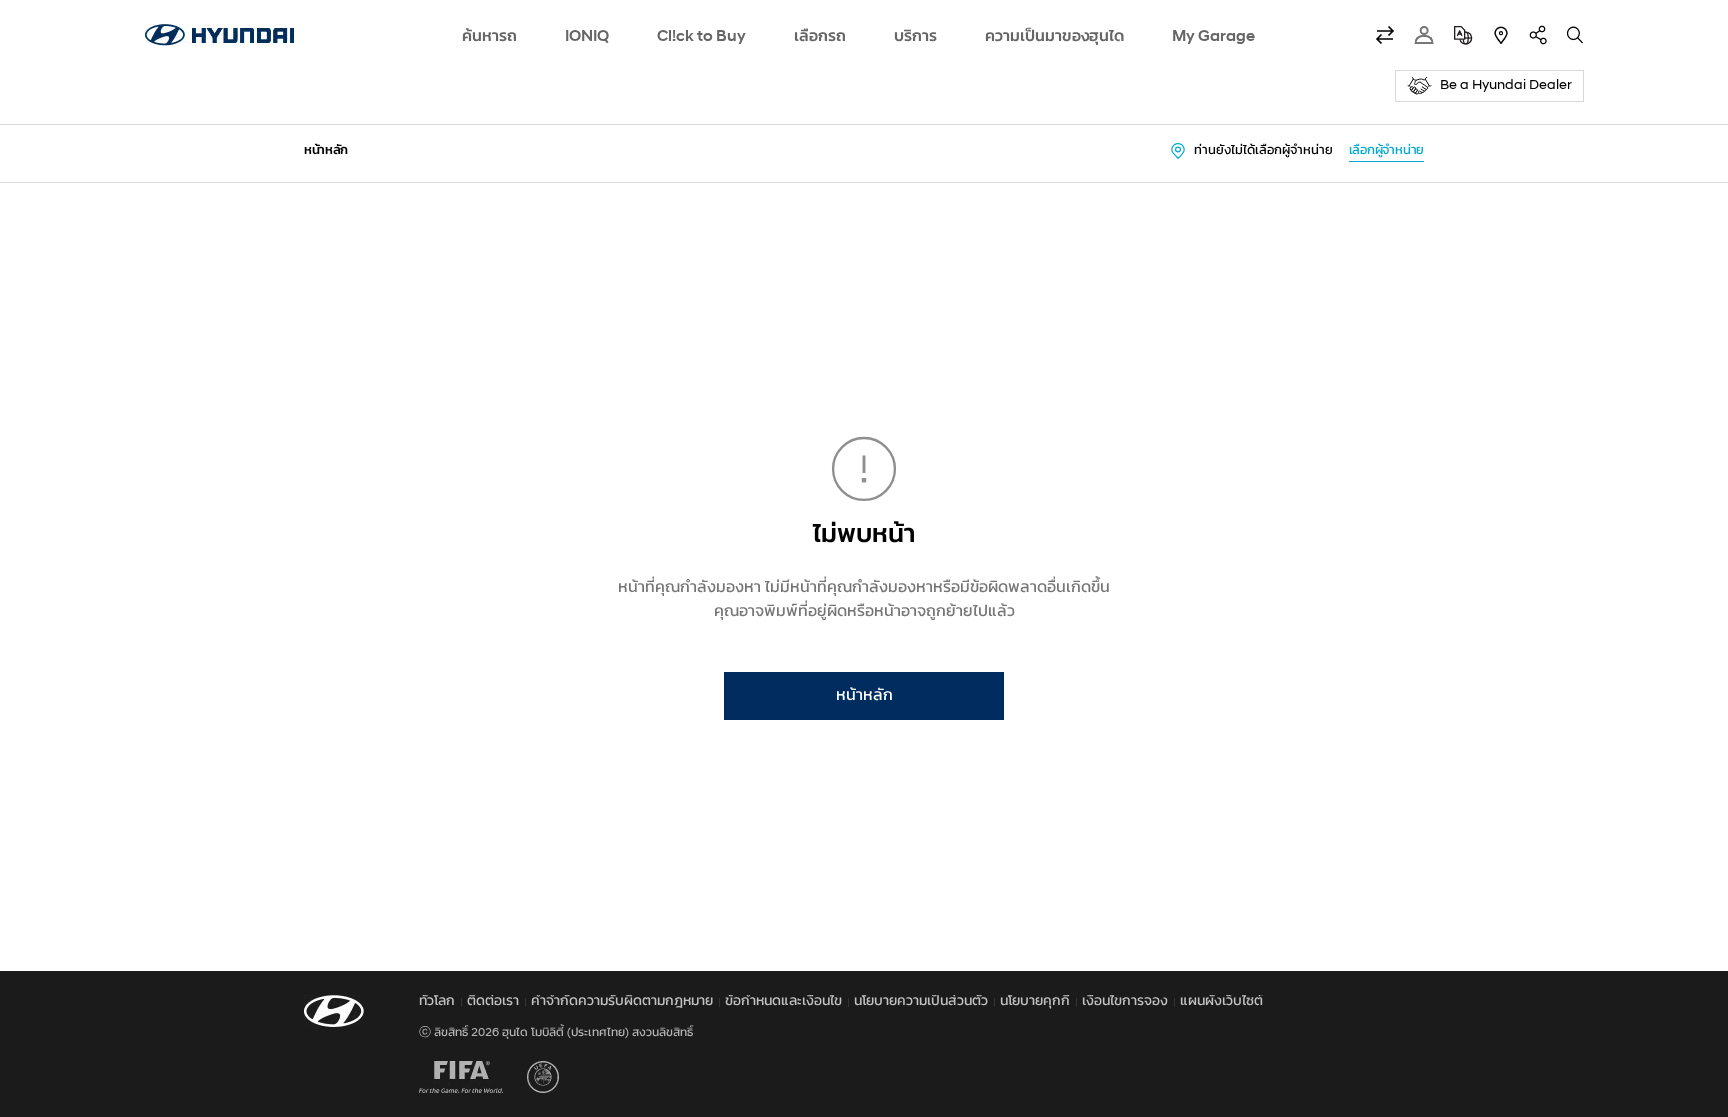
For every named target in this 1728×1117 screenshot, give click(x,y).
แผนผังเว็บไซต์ (1221, 1001)
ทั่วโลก (437, 1001)
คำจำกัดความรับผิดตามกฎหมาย (622, 1001)
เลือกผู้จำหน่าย (1387, 150)
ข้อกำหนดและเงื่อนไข (783, 1001)
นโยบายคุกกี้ (1035, 1001)
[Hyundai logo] (219, 35)
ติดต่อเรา (493, 1001)
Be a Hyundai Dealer (1506, 85)
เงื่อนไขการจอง (1125, 1001)
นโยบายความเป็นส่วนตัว (921, 1001)
